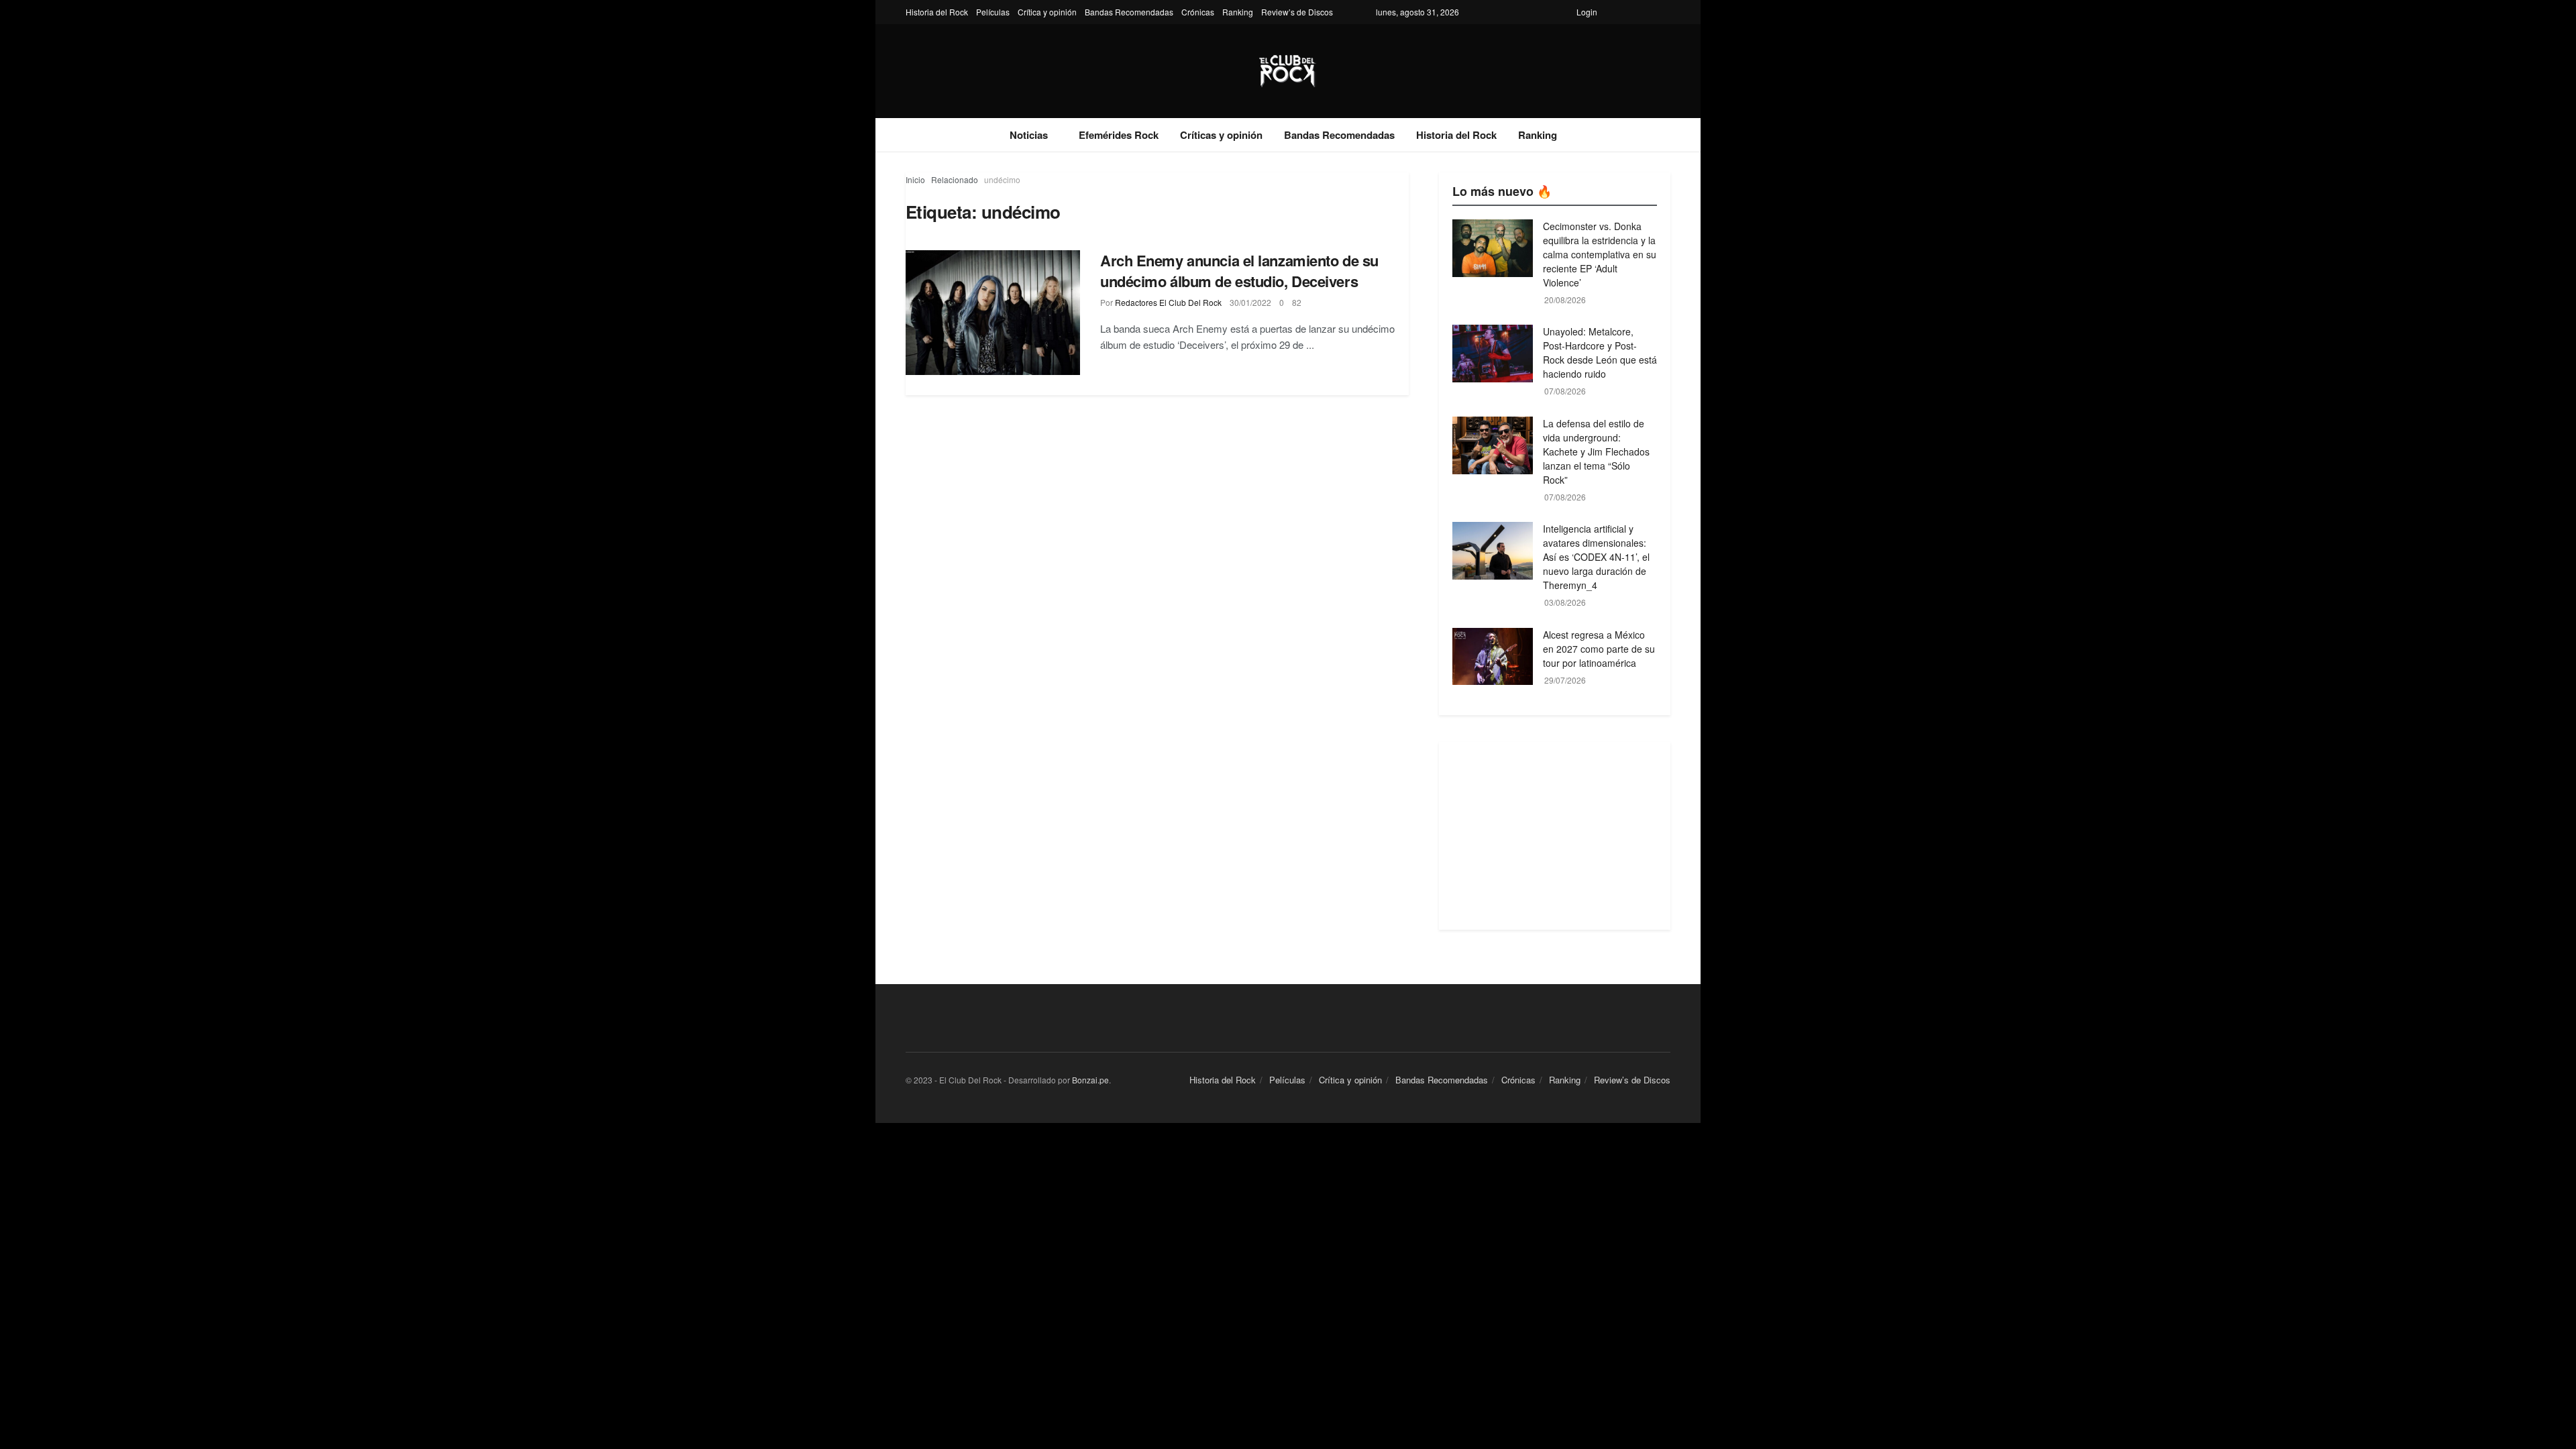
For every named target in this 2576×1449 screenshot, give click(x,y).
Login (1587, 12)
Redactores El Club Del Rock (1168, 302)
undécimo (1002, 179)
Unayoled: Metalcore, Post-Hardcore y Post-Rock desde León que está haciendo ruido (1600, 353)
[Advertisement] (1555, 836)
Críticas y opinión (1221, 135)
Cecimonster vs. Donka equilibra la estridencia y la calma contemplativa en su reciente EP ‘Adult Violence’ (1600, 254)
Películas (993, 12)
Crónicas (1198, 12)
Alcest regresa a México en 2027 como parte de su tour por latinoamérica (1599, 649)
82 (1297, 302)
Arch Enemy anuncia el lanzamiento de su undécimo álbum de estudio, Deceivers (1239, 271)
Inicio (915, 179)
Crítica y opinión (1047, 12)
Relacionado (955, 179)
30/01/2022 (1250, 302)
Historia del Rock (937, 12)
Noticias (1029, 135)
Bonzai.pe (1090, 1080)
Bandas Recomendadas (1129, 12)
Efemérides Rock (1119, 135)
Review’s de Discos (1297, 12)
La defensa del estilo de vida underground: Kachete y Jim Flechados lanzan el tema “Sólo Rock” (1596, 451)
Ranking (1238, 12)
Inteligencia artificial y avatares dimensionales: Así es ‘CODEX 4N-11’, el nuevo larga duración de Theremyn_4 (1596, 557)
